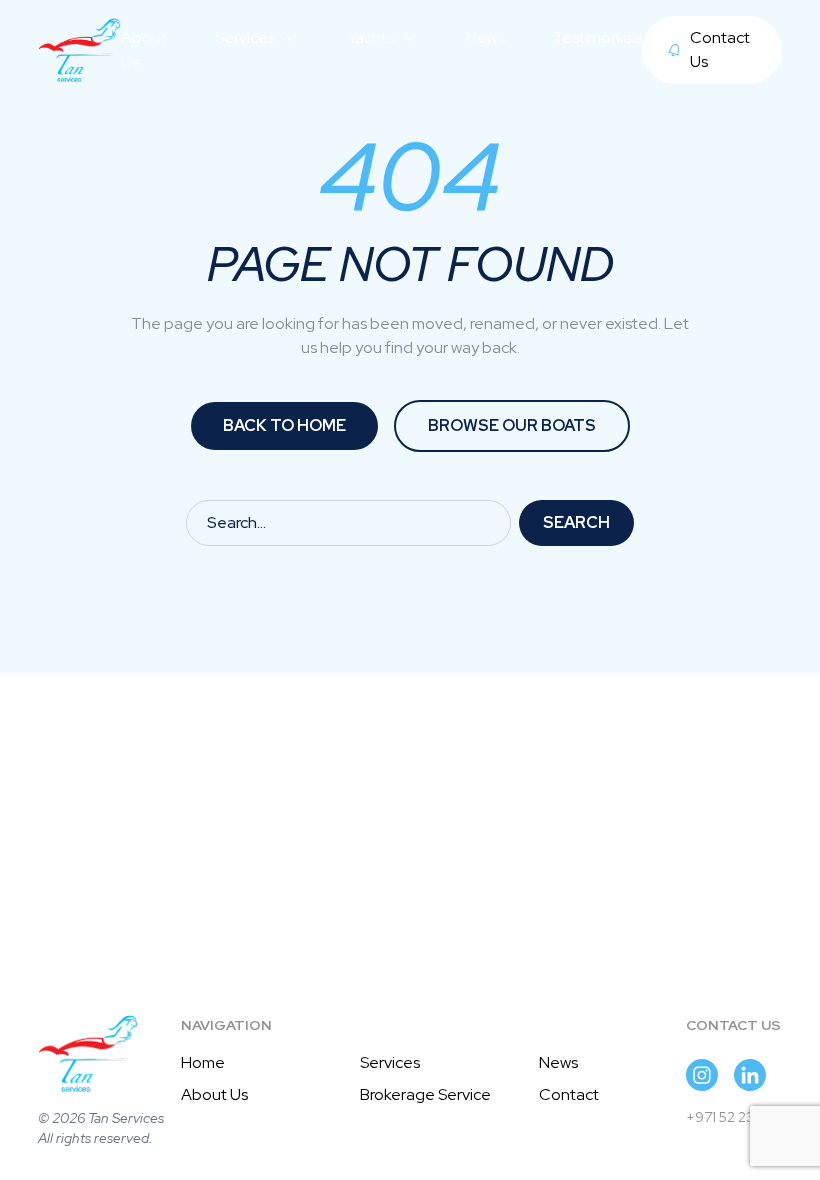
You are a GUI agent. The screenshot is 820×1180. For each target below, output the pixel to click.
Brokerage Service (425, 1094)
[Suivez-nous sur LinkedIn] (750, 1075)
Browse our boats (512, 425)
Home (203, 1062)
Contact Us (720, 49)
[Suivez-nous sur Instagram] (702, 1075)
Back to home (284, 425)
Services (390, 1062)
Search (576, 522)
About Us (214, 1094)
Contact (569, 1094)
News (558, 1062)
